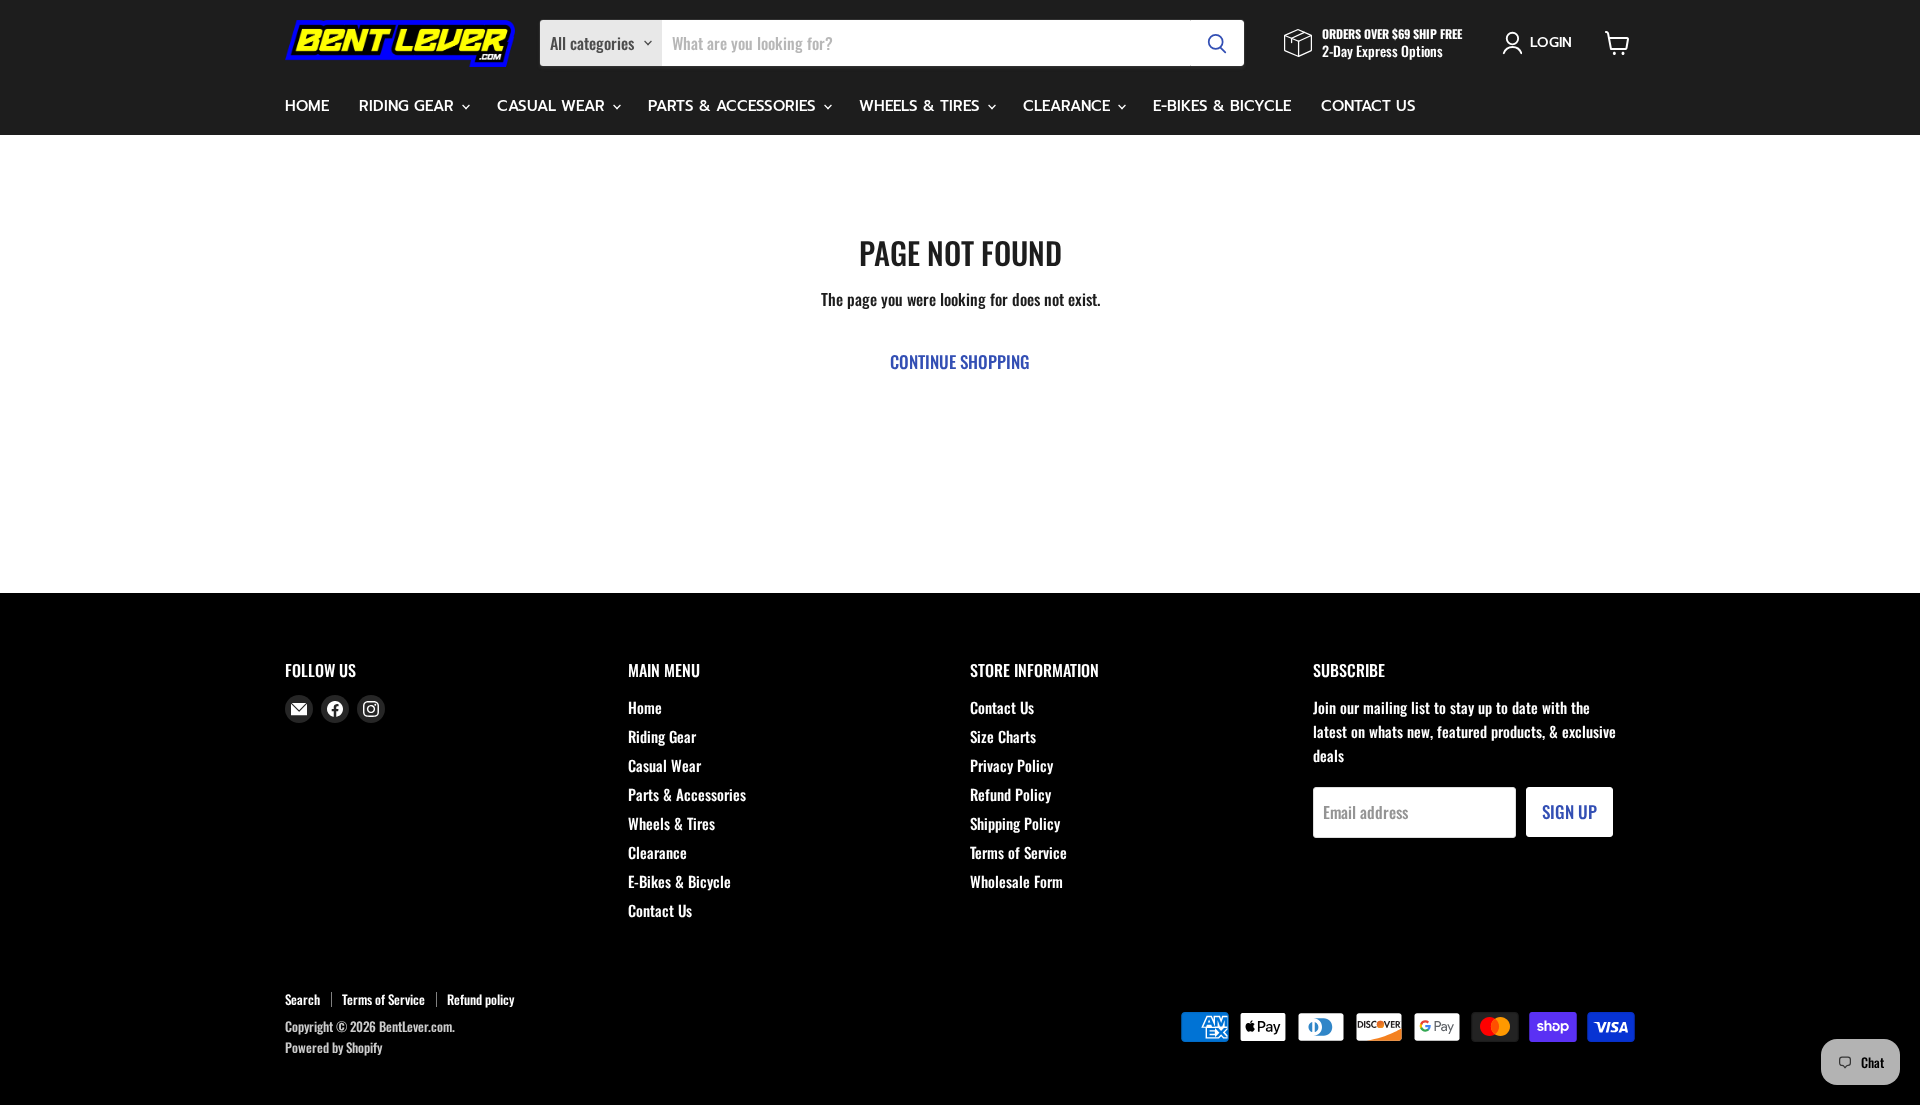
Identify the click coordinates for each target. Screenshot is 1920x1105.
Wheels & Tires (922, 106)
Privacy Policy (1011, 765)
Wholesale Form (1016, 881)
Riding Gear (409, 106)
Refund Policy (1010, 794)
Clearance (1069, 106)
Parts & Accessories (734, 106)
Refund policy (480, 999)
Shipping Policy (1015, 823)
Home (307, 106)
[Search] (1217, 43)
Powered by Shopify (333, 1047)
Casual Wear (553, 106)
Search (302, 999)
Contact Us (1368, 106)
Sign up (1569, 811)
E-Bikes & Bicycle (1222, 106)
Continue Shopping (960, 361)
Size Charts (1003, 736)
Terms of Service (1018, 852)
